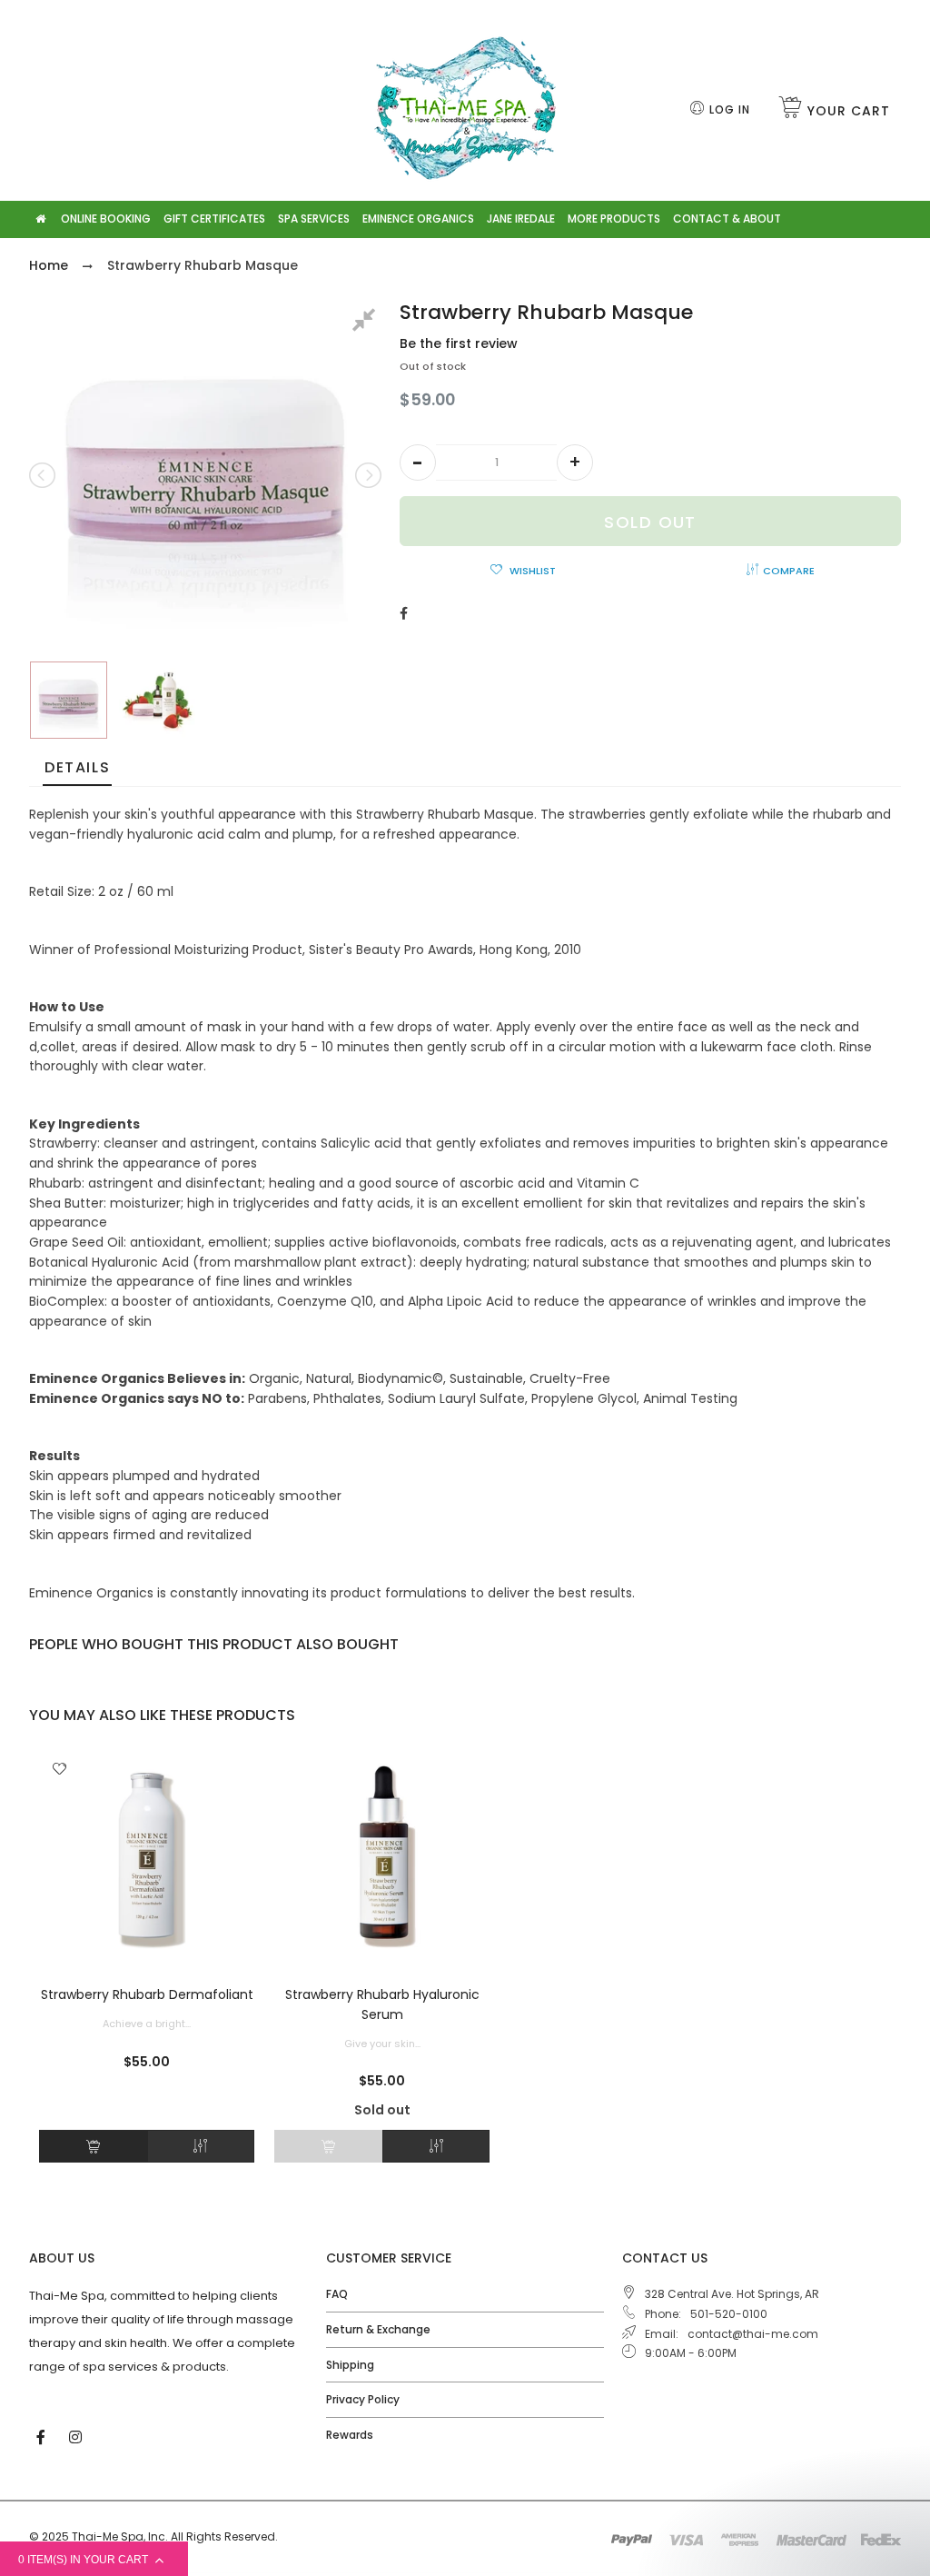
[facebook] (43, 2436)
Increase (575, 462)
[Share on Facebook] (404, 613)
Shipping (350, 2365)
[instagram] (77, 2436)
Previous (44, 475)
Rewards (350, 2435)
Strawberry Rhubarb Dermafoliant (147, 1994)
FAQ (337, 2294)
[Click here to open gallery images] (367, 323)
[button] (418, 462)
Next (367, 475)
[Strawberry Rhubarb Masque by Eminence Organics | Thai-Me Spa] (69, 700)
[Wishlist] (59, 1770)
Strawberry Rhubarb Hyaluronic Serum (382, 2004)
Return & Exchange (378, 2329)
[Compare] (201, 2146)
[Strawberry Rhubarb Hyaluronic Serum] (382, 1860)
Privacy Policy (363, 2399)
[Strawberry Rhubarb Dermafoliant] (147, 1860)
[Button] (93, 2146)
